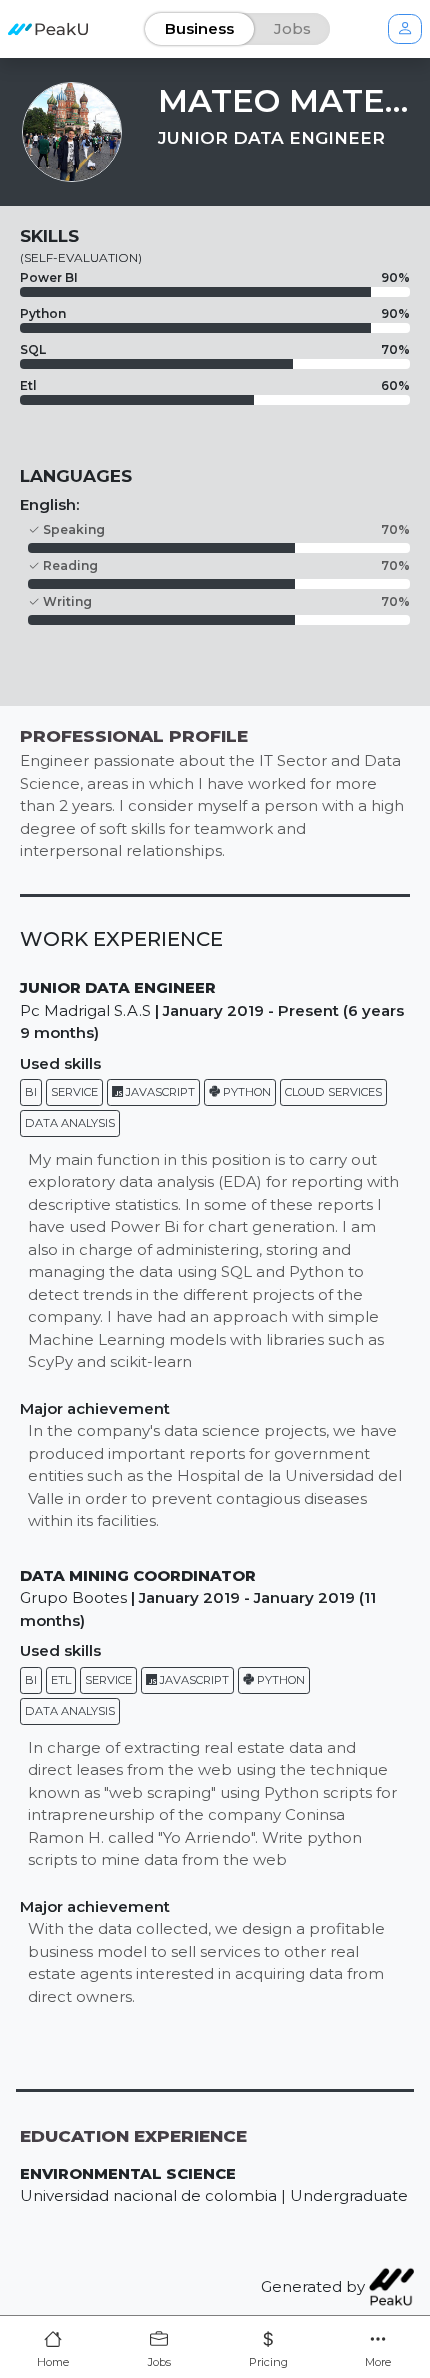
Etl (61, 1680)
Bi (31, 1092)
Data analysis (70, 1123)
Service (74, 1092)
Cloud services (333, 1092)
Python (245, 1092)
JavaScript (159, 1092)
